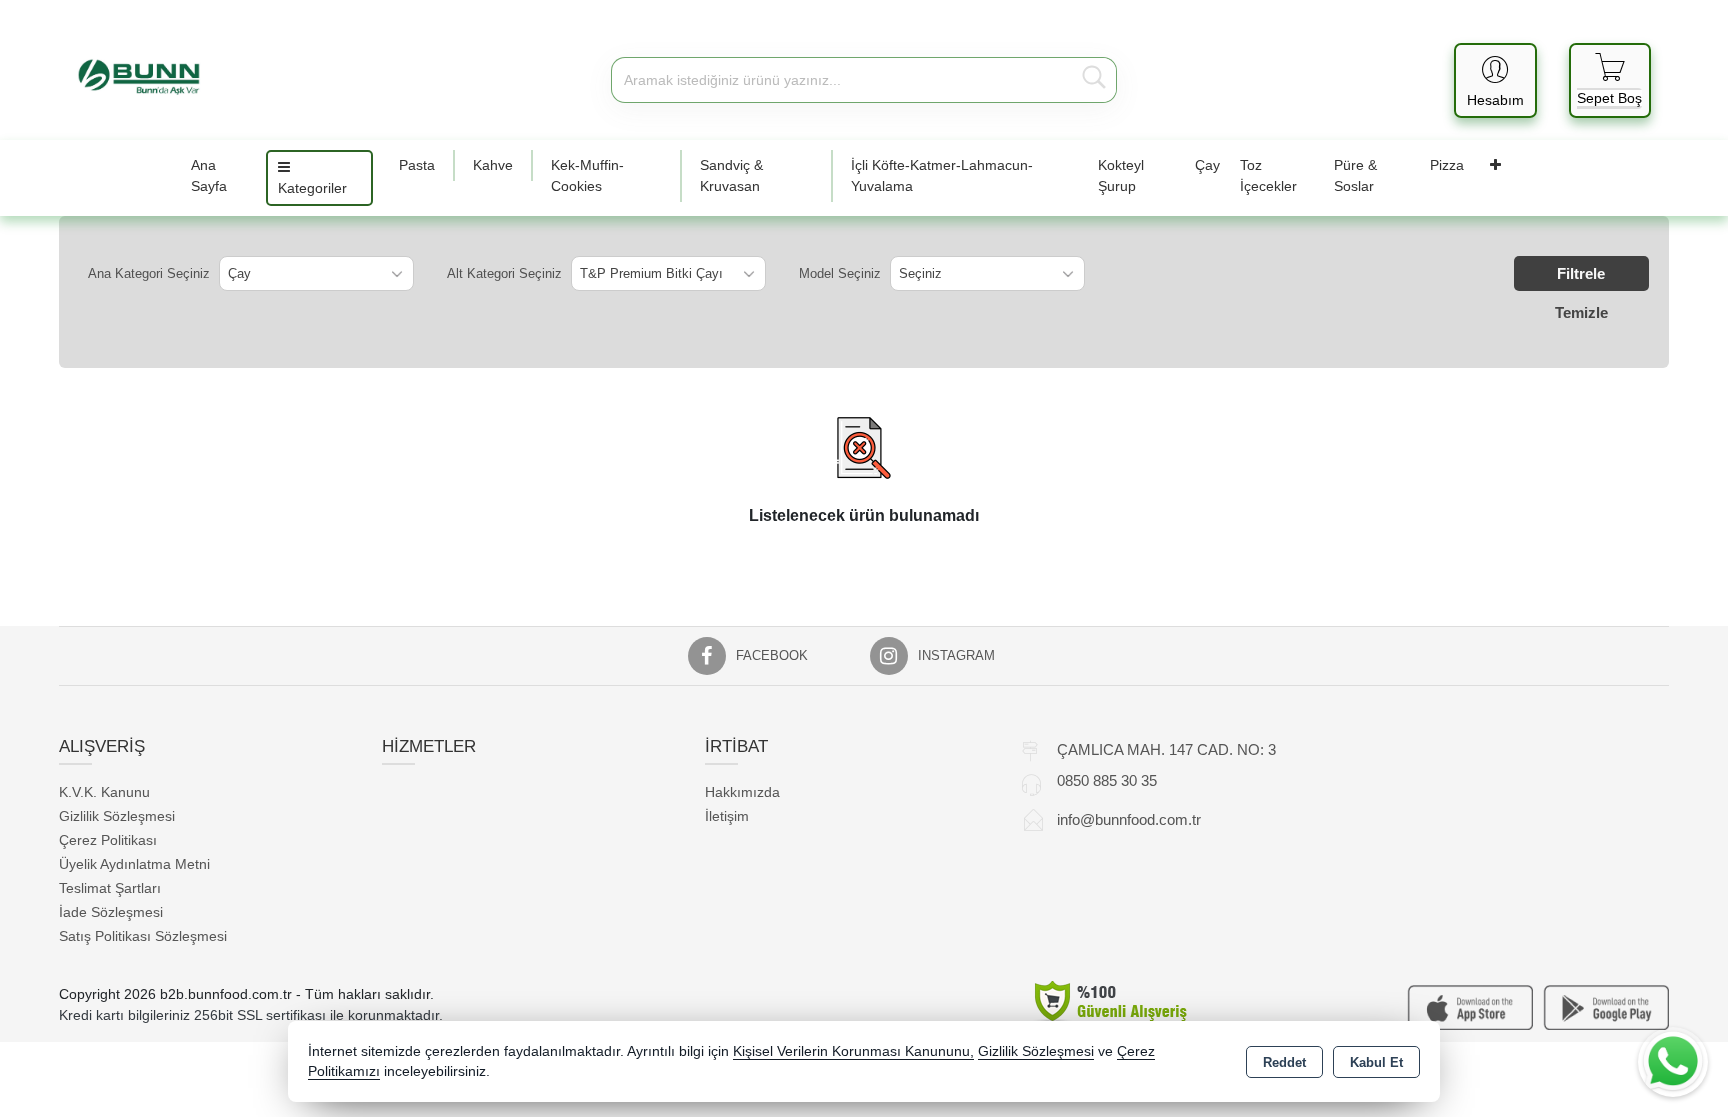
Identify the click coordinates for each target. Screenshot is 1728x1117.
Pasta (417, 165)
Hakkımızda (742, 792)
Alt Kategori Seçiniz (504, 273)
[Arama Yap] (1094, 80)
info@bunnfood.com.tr (1129, 819)
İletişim (727, 816)
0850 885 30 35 (1107, 780)
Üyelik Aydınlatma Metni (134, 864)
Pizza (1447, 165)
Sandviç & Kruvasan (731, 175)
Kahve (493, 165)
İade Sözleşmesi (111, 912)
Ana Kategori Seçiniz (149, 273)
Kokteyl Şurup (1121, 175)
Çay (1207, 165)
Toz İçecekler (1268, 175)
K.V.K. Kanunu (104, 792)
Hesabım (1495, 100)
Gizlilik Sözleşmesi (117, 816)
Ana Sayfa (209, 175)
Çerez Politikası (108, 840)
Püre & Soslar (1355, 175)
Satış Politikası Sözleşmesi (143, 936)
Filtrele (1581, 273)
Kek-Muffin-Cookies (587, 175)
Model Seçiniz (840, 273)
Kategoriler (312, 188)
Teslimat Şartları (110, 888)
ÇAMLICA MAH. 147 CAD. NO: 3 (1166, 749)
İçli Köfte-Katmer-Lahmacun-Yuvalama (942, 175)
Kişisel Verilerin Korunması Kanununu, (853, 1051)
